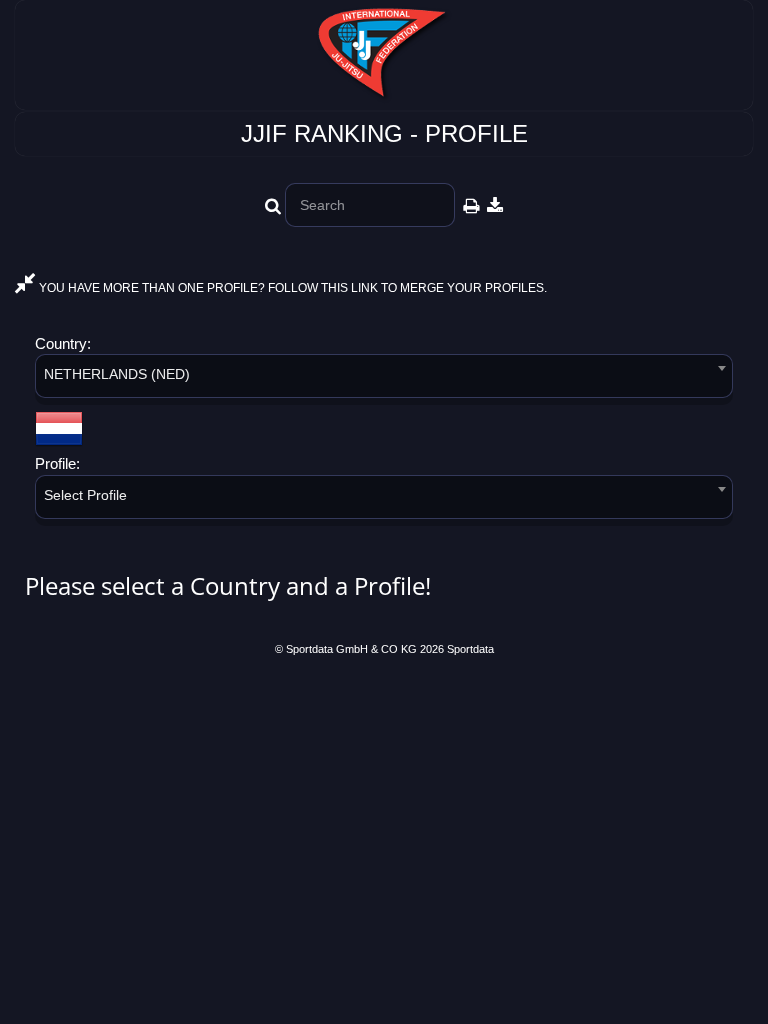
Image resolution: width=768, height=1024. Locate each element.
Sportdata (470, 649)
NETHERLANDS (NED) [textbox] (117, 374)
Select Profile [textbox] (85, 495)
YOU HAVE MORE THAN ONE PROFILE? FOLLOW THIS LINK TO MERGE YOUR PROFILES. (291, 288)
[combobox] (384, 379)
